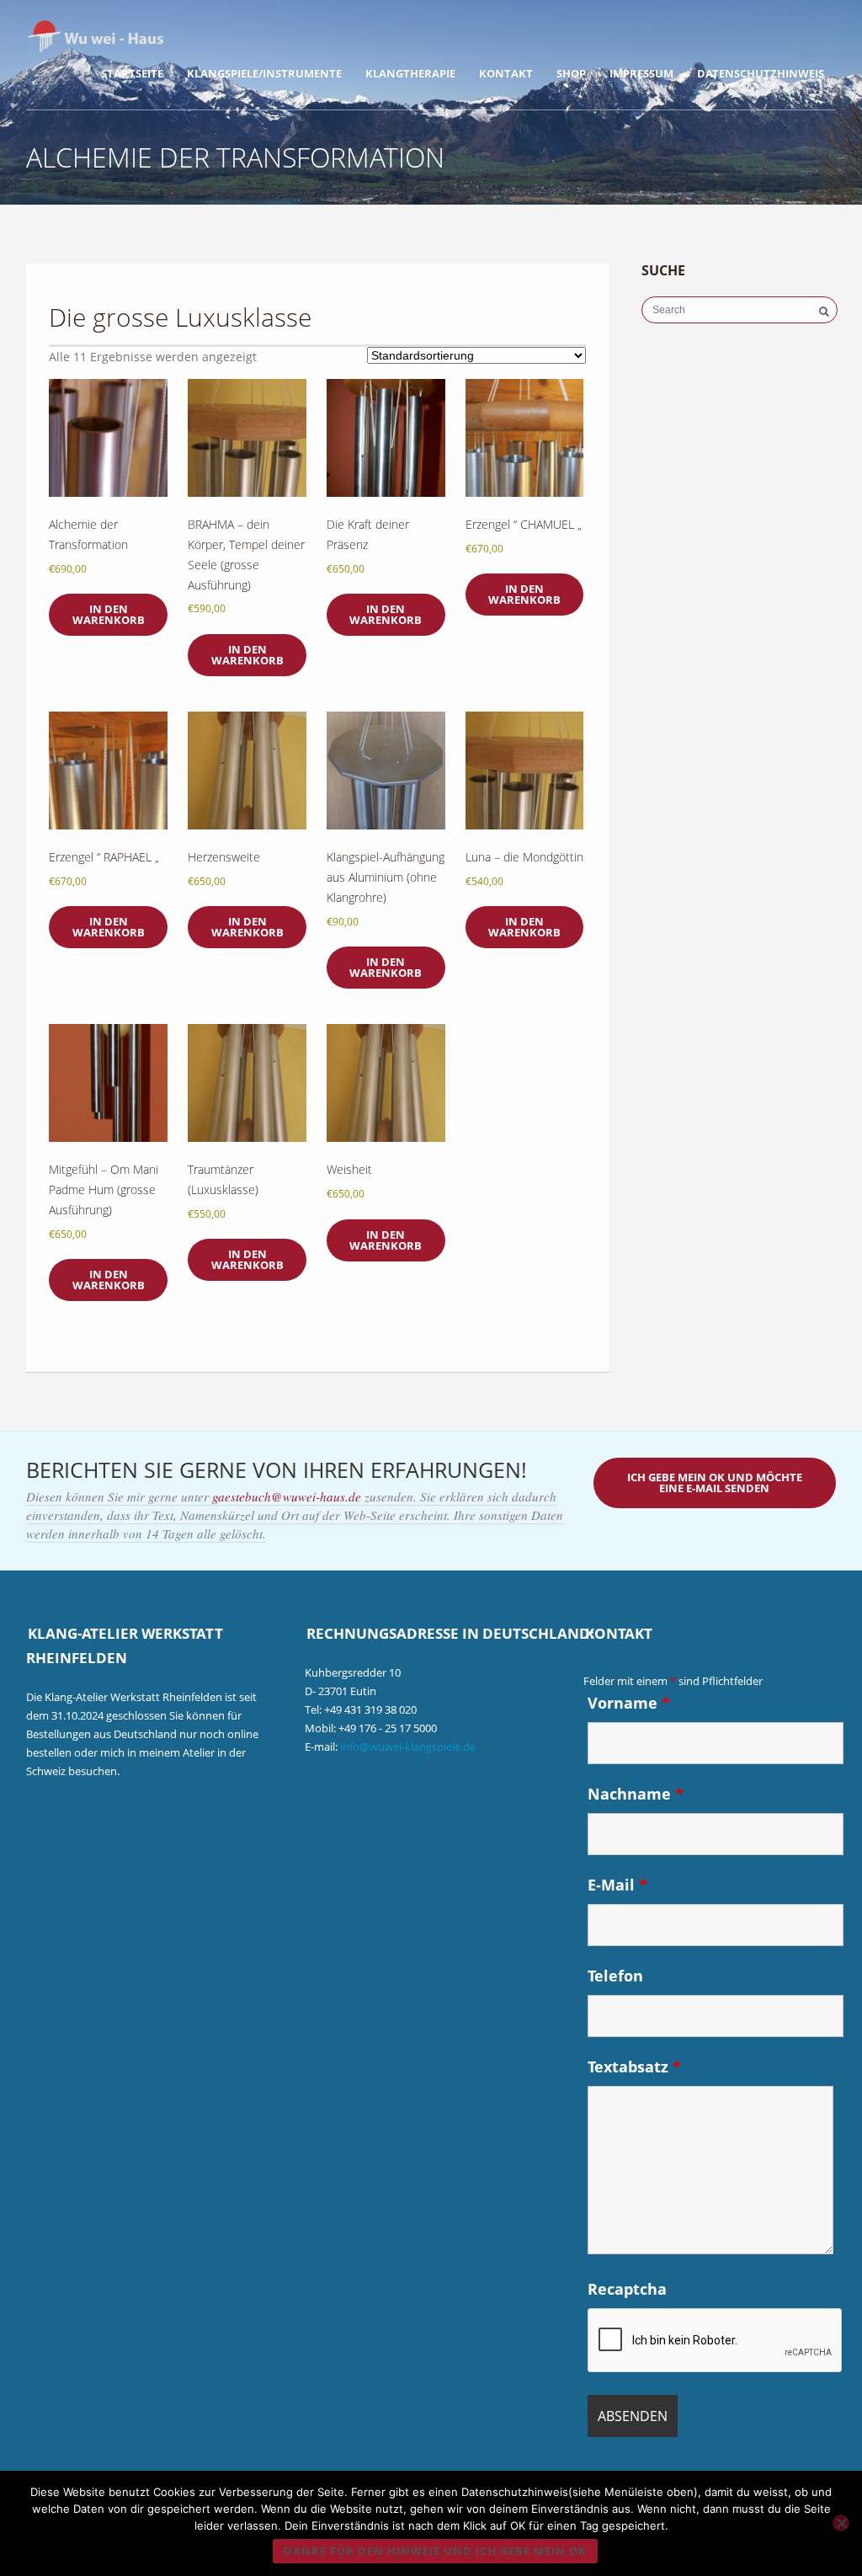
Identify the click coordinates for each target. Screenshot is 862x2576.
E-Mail (617, 1885)
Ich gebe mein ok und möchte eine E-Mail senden (715, 1483)
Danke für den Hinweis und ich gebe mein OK (435, 2551)
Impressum (641, 73)
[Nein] (841, 2523)
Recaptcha (627, 2289)
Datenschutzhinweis (761, 73)
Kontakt (506, 73)
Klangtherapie (410, 73)
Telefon (615, 1976)
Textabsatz (634, 2067)
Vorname (629, 1703)
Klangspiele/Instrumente (264, 73)
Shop (571, 73)
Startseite (132, 73)
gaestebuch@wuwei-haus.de (288, 1496)
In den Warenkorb (109, 614)
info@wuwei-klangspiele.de (408, 1747)
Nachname (636, 1794)
